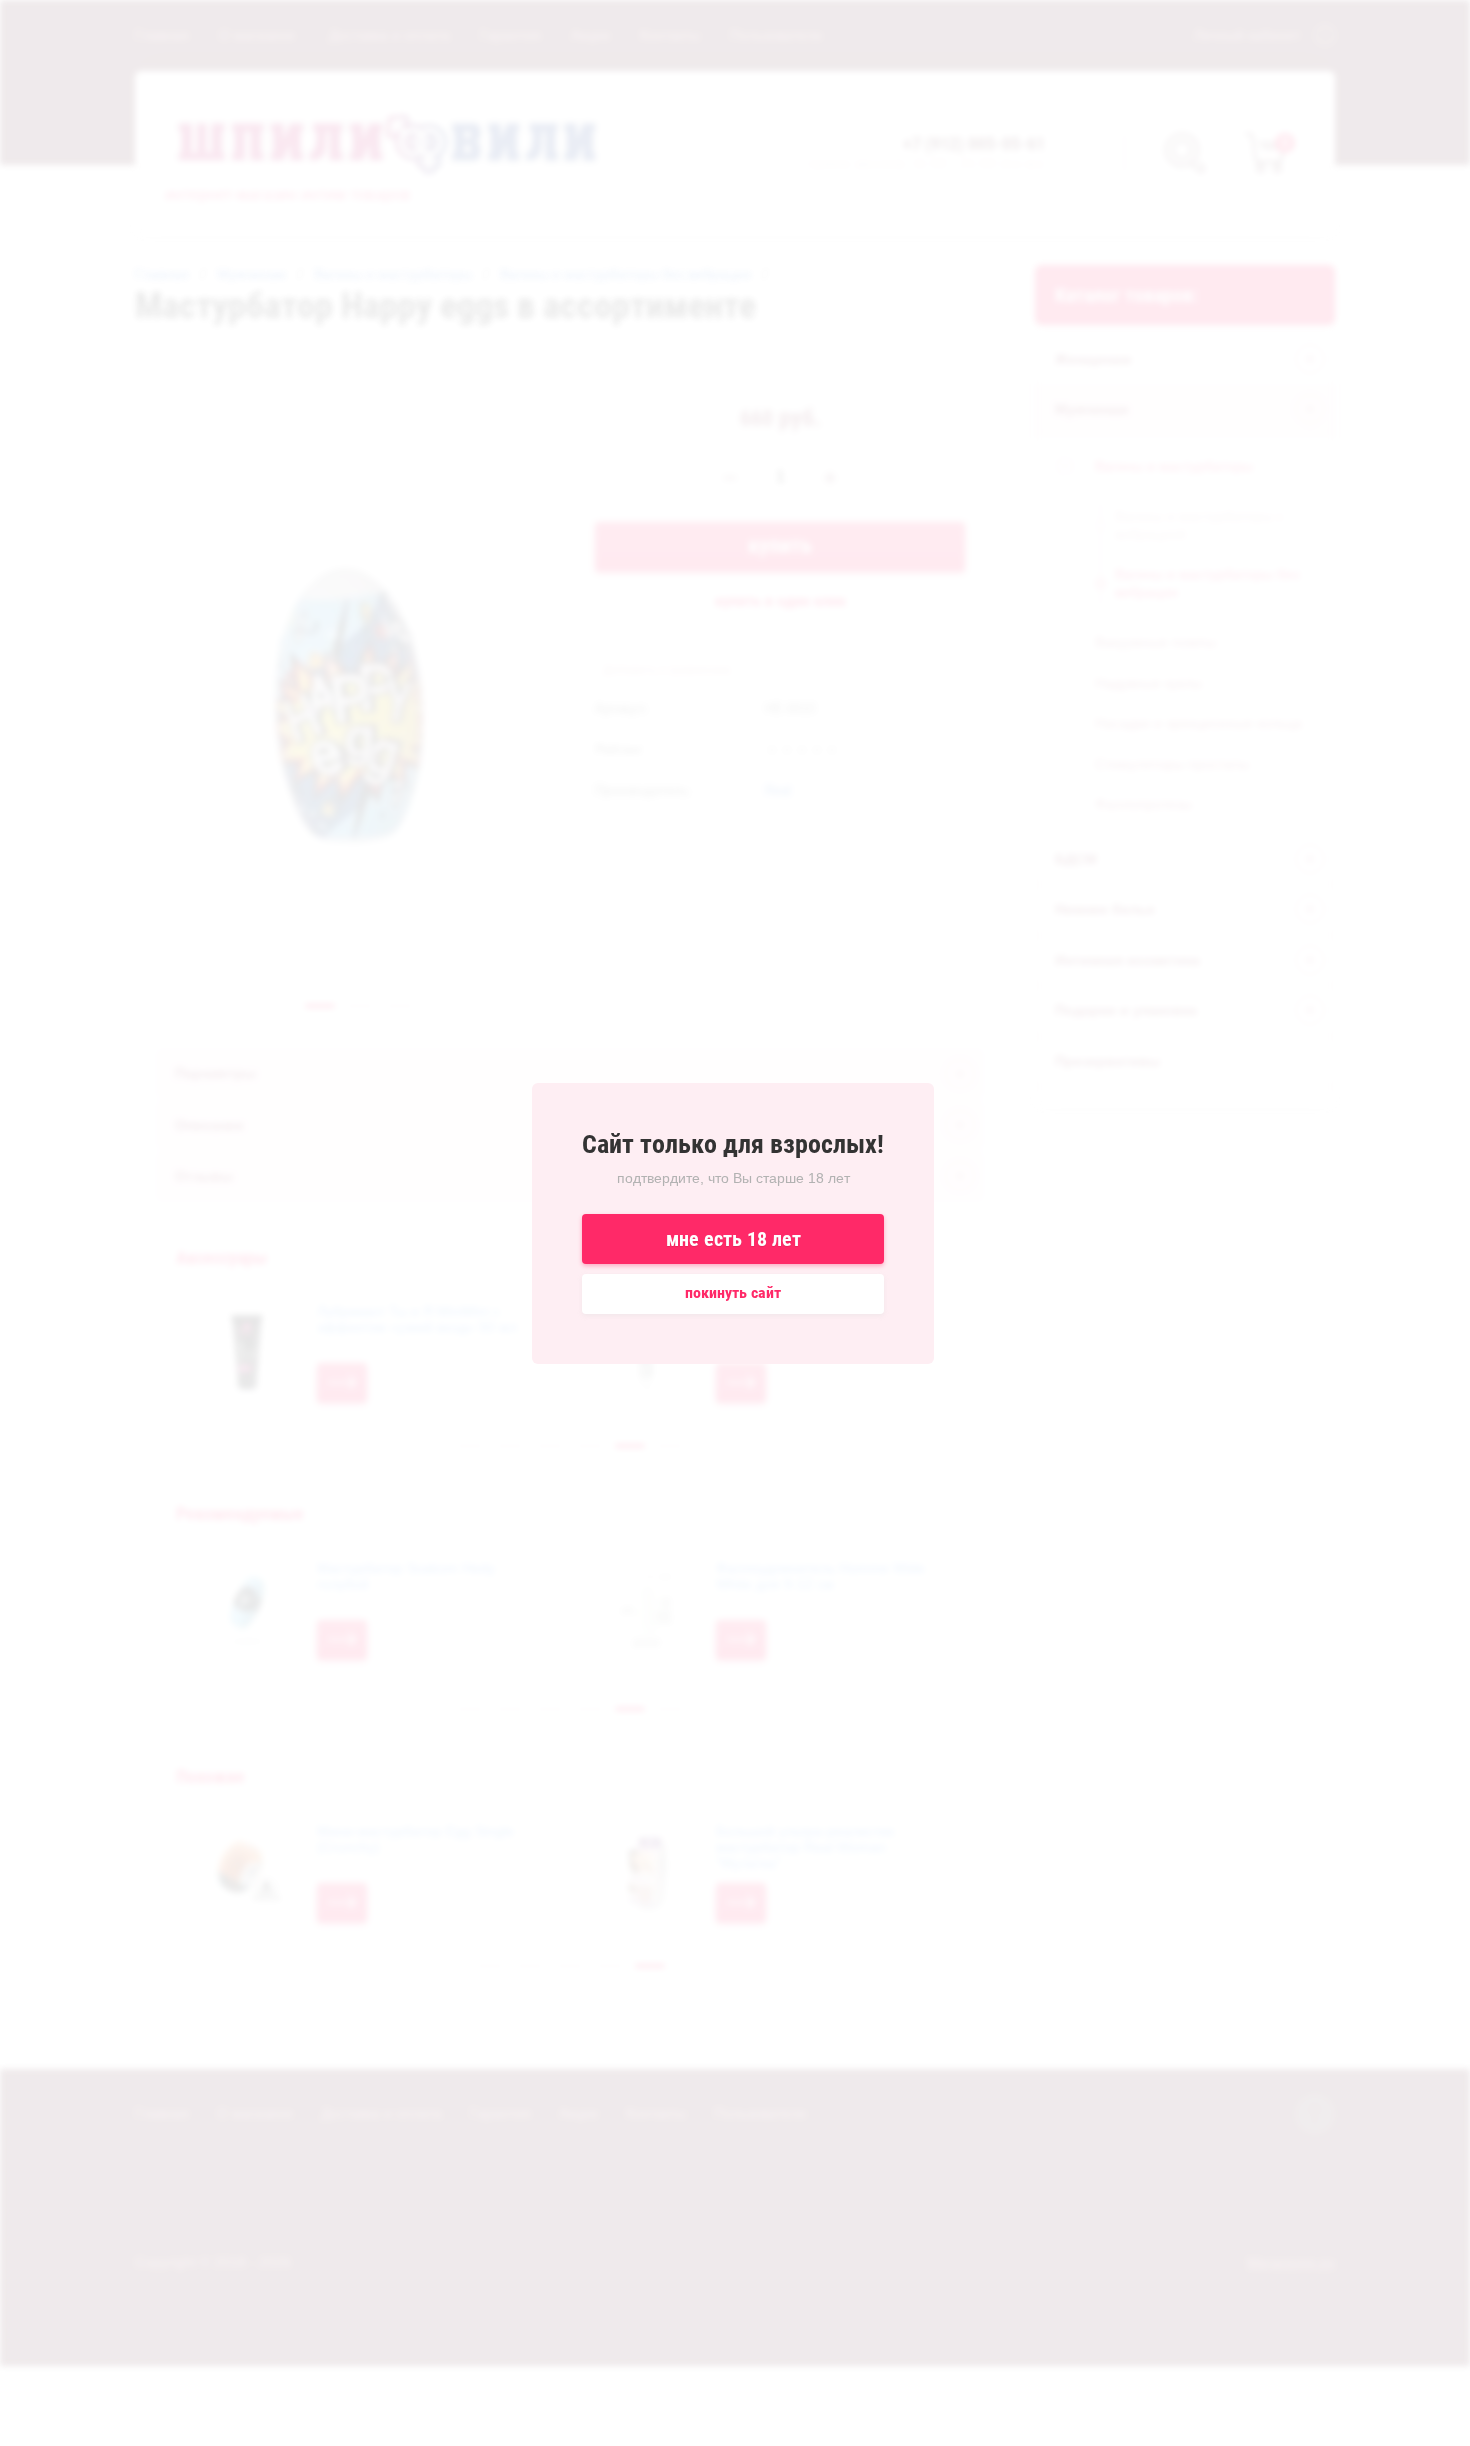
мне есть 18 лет (733, 1239)
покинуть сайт (733, 1292)
